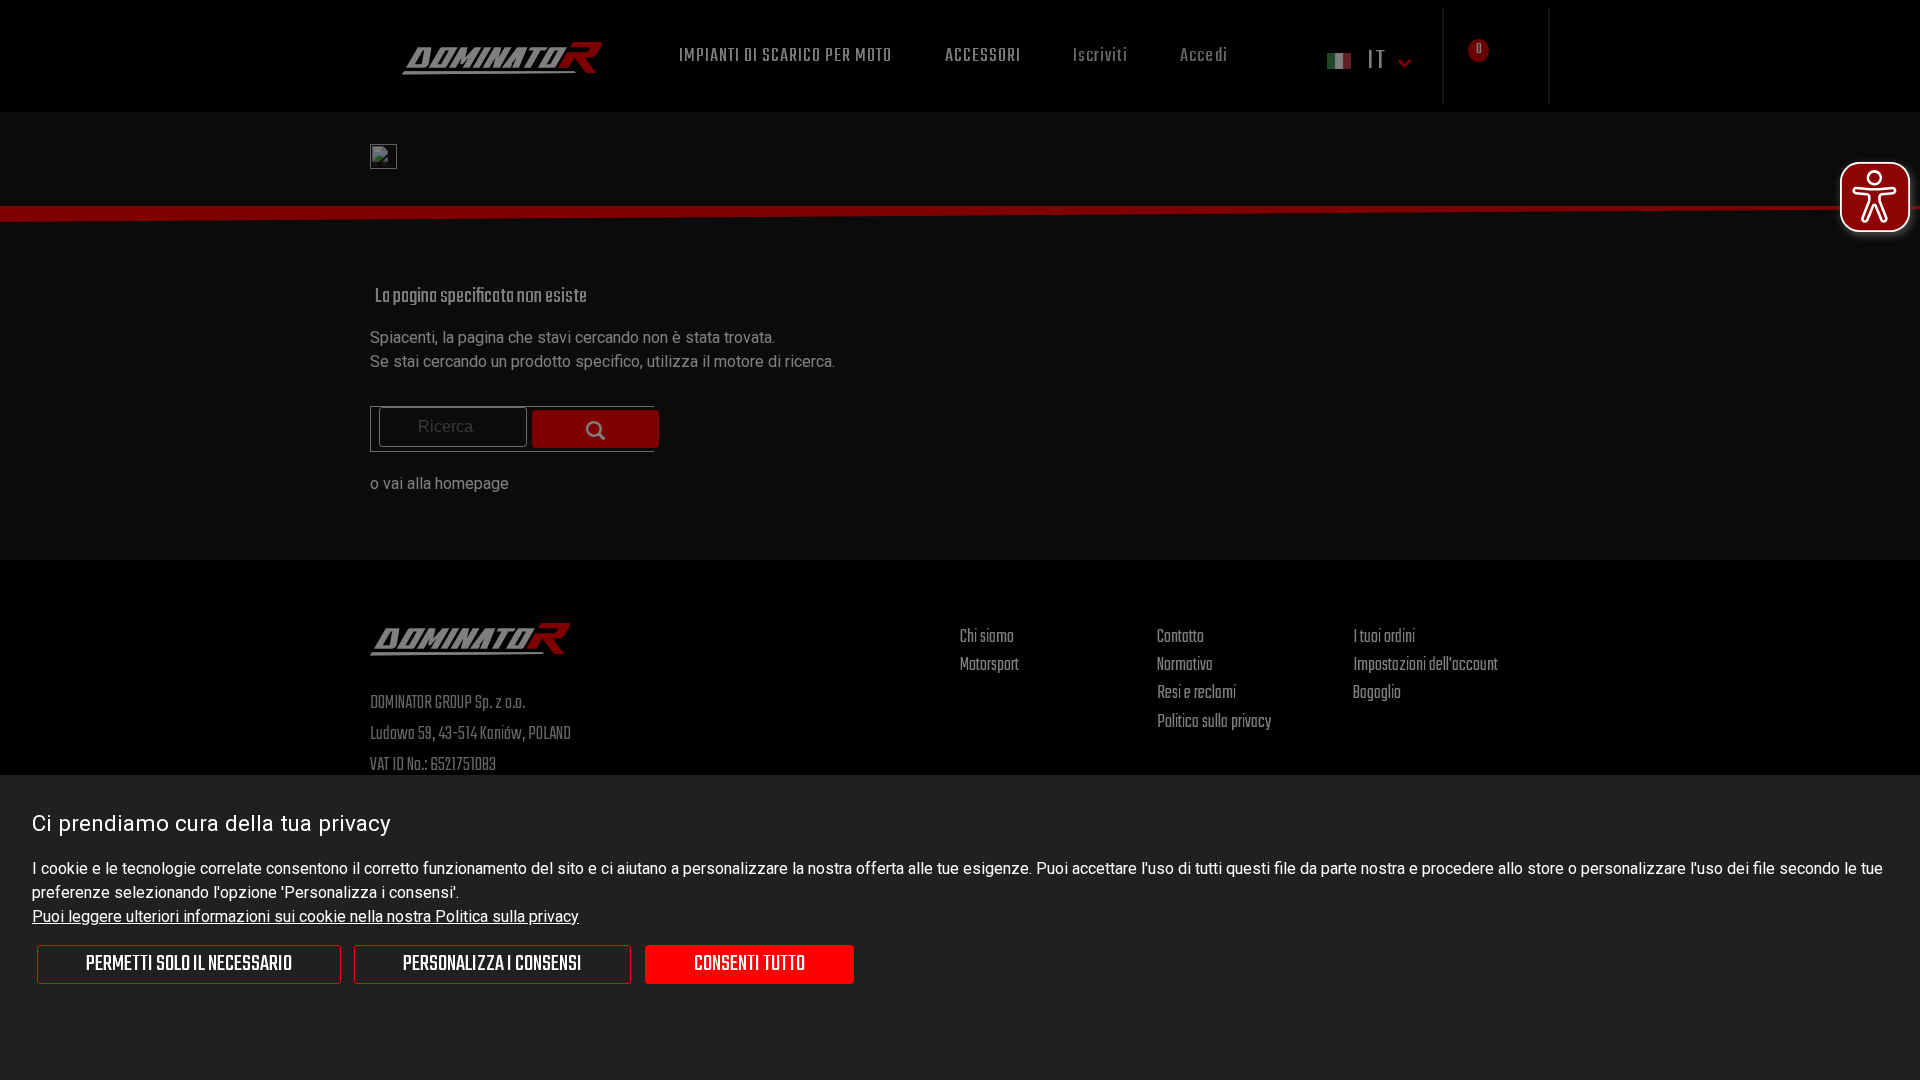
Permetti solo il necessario (189, 964)
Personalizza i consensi (492, 964)
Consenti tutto (749, 964)
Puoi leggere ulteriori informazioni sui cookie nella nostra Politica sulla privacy (305, 916)
